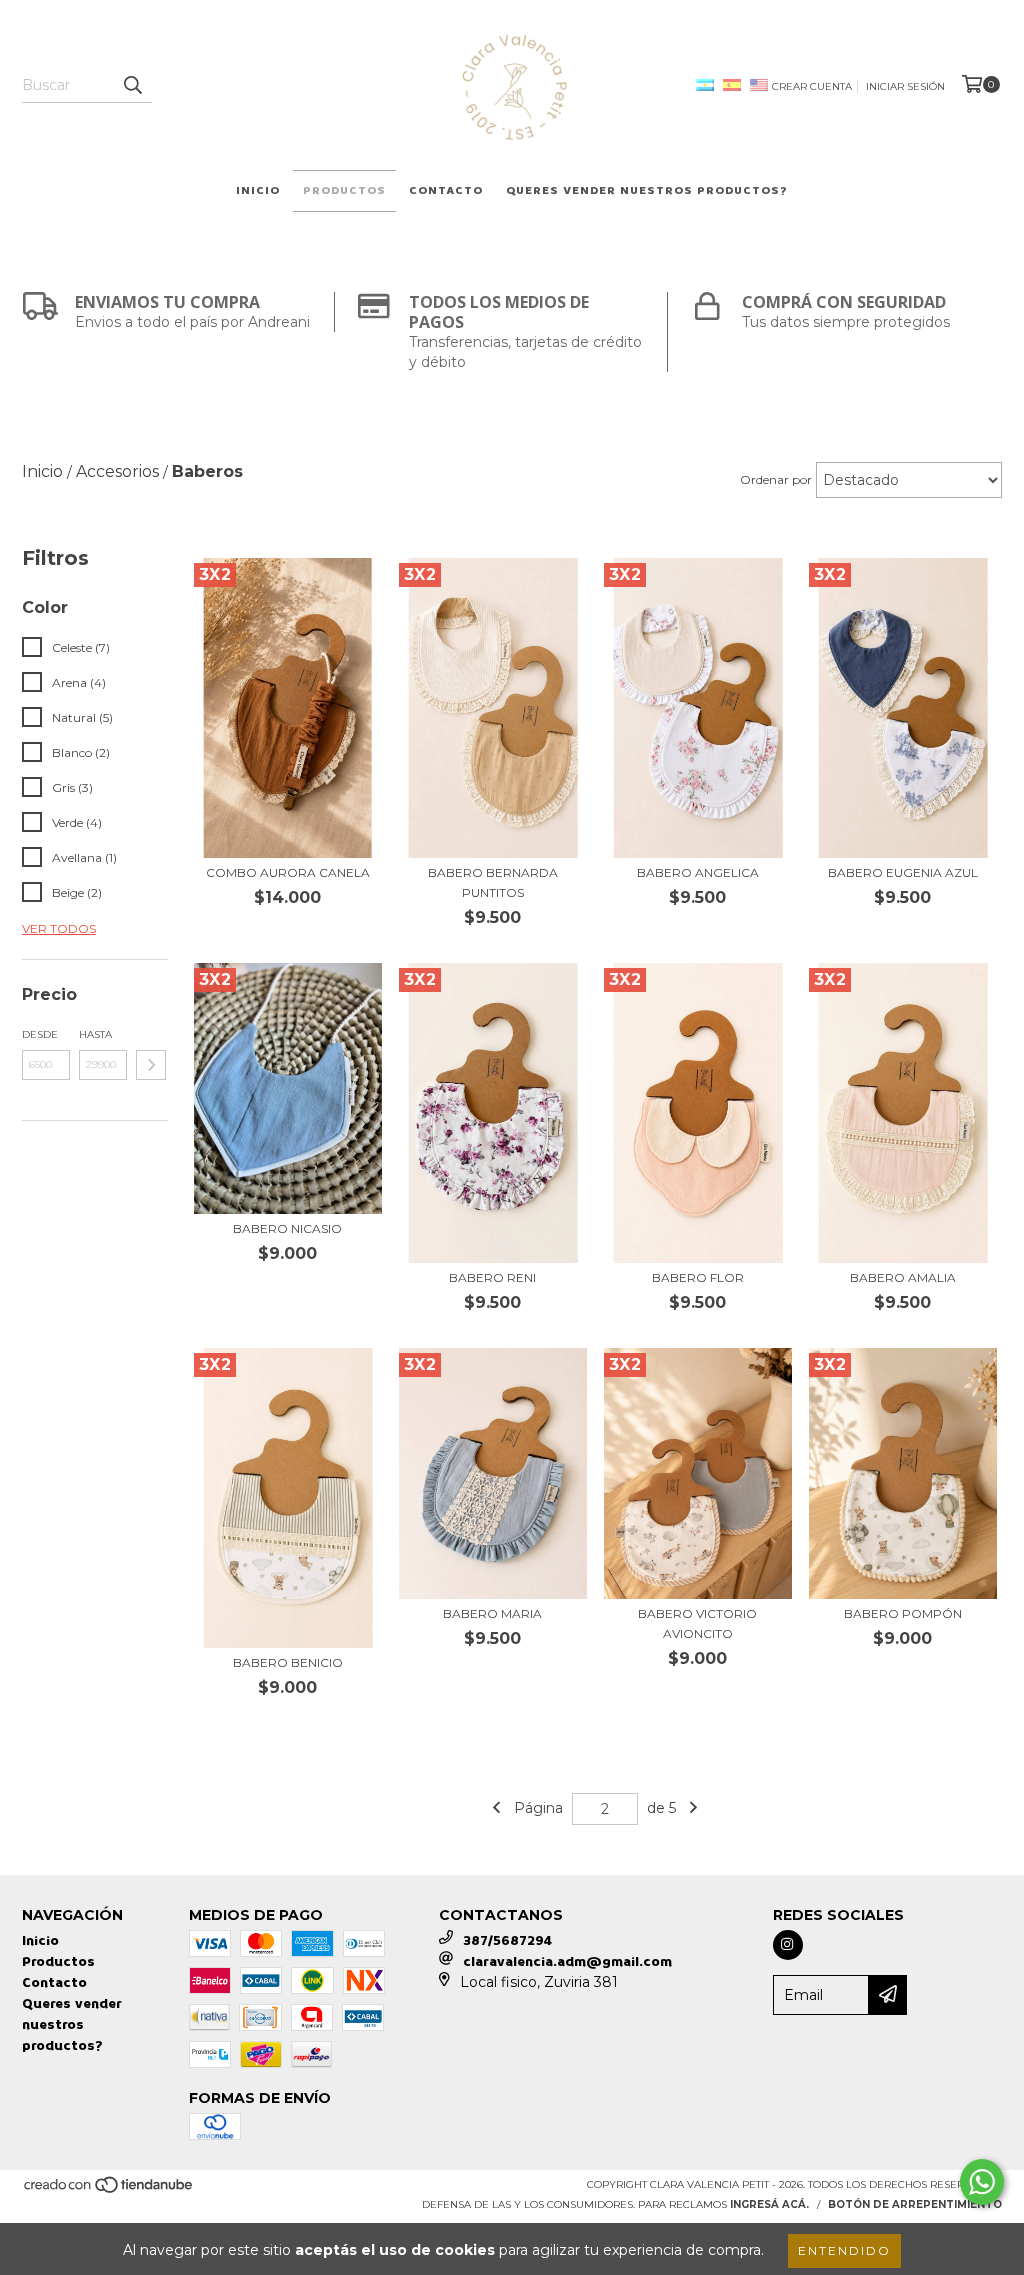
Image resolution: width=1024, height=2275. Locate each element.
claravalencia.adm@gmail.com (567, 1961)
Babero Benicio (288, 1662)
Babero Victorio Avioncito (697, 1623)
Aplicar (151, 1065)
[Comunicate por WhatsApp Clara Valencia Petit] (982, 2182)
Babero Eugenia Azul (903, 872)
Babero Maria (492, 1613)
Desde (40, 1034)
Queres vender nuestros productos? (647, 190)
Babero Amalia (903, 1277)
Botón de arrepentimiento (915, 2204)
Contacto (446, 190)
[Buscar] (132, 85)
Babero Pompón (903, 1613)
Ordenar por (776, 479)
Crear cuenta (812, 86)
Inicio (258, 190)
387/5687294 (507, 1940)
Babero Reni (492, 1277)
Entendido (844, 2250)
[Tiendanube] (109, 2190)
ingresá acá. (769, 2204)
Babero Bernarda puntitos (493, 882)
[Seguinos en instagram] (788, 1945)
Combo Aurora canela (288, 872)
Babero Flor (698, 1277)
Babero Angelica (698, 872)
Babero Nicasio (287, 1228)
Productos (344, 190)
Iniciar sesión (905, 86)
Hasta (95, 1034)
